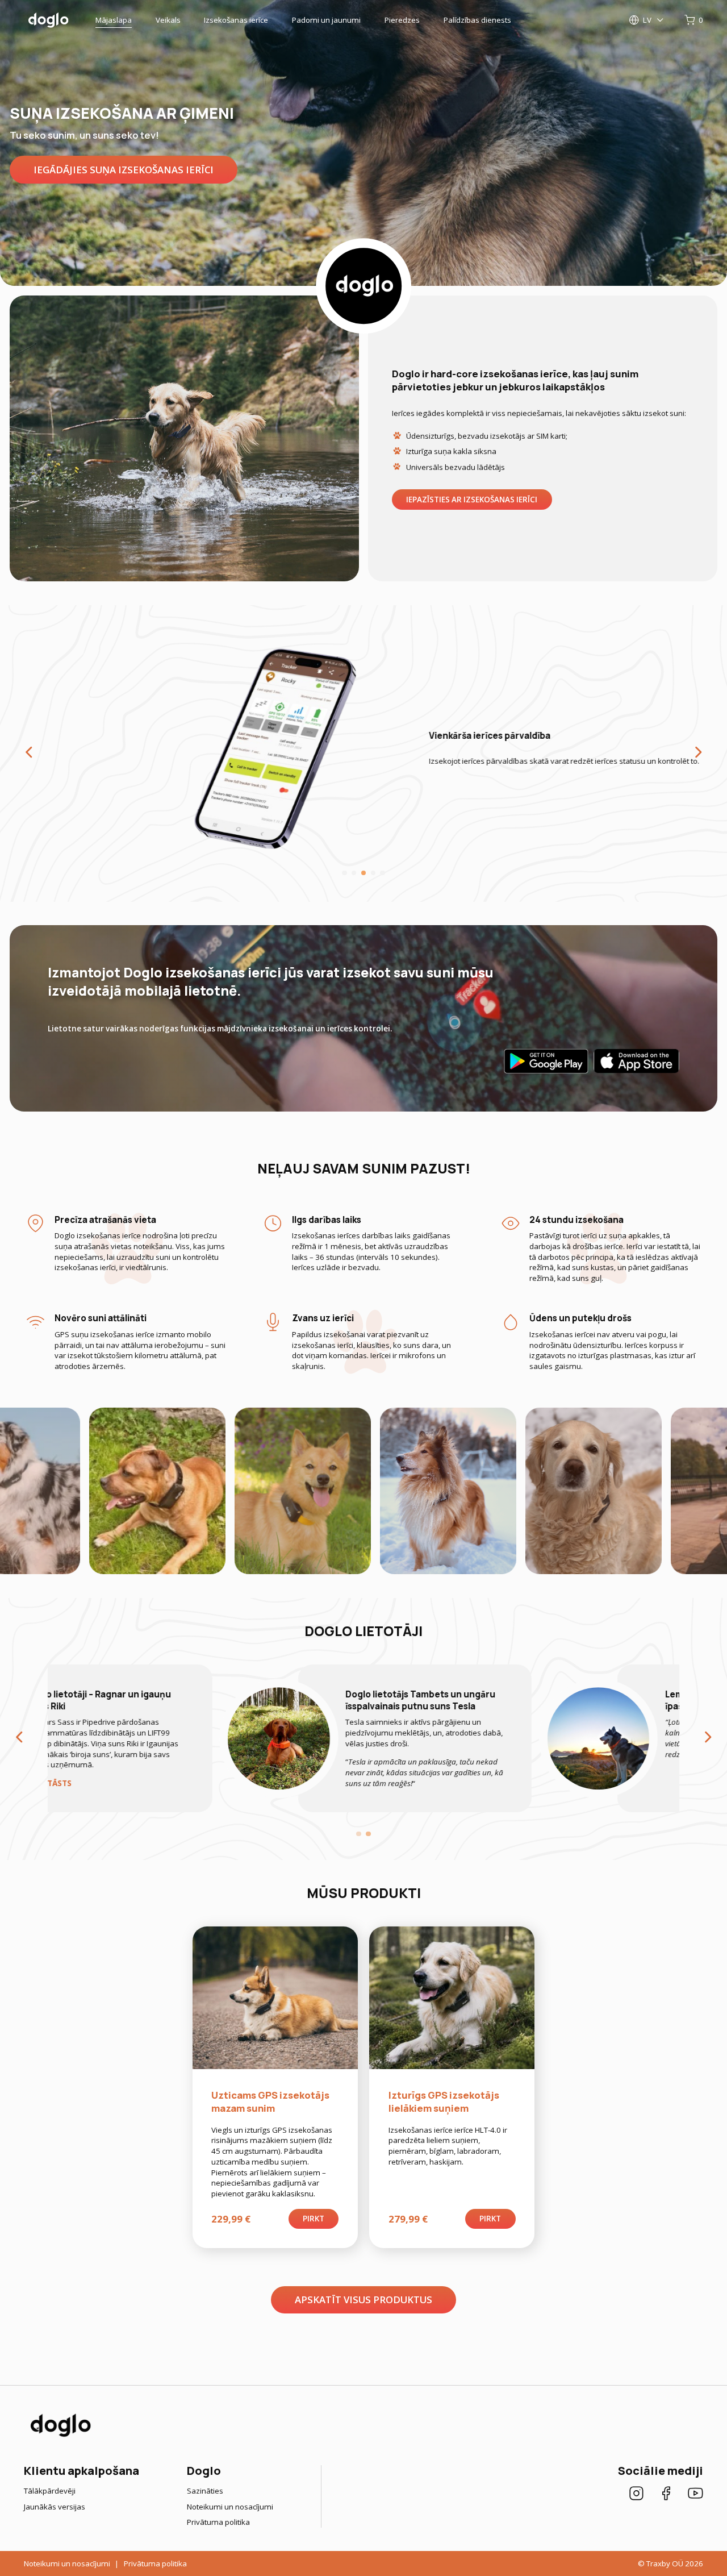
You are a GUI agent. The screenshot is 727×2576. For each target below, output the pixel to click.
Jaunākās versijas (55, 2507)
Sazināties (205, 2491)
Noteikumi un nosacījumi (230, 2507)
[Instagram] (636, 2495)
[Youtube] (695, 2495)
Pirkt (314, 2219)
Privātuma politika (218, 2522)
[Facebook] (666, 2495)
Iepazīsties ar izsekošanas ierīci (472, 500)
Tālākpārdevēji (50, 2491)
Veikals (168, 20)
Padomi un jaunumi (326, 20)
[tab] (344, 873)
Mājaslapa (114, 20)
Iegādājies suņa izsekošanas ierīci (124, 170)
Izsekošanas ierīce (236, 20)
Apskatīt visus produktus (363, 2300)
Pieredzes (402, 20)
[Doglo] (60, 2436)
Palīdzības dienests (477, 20)
